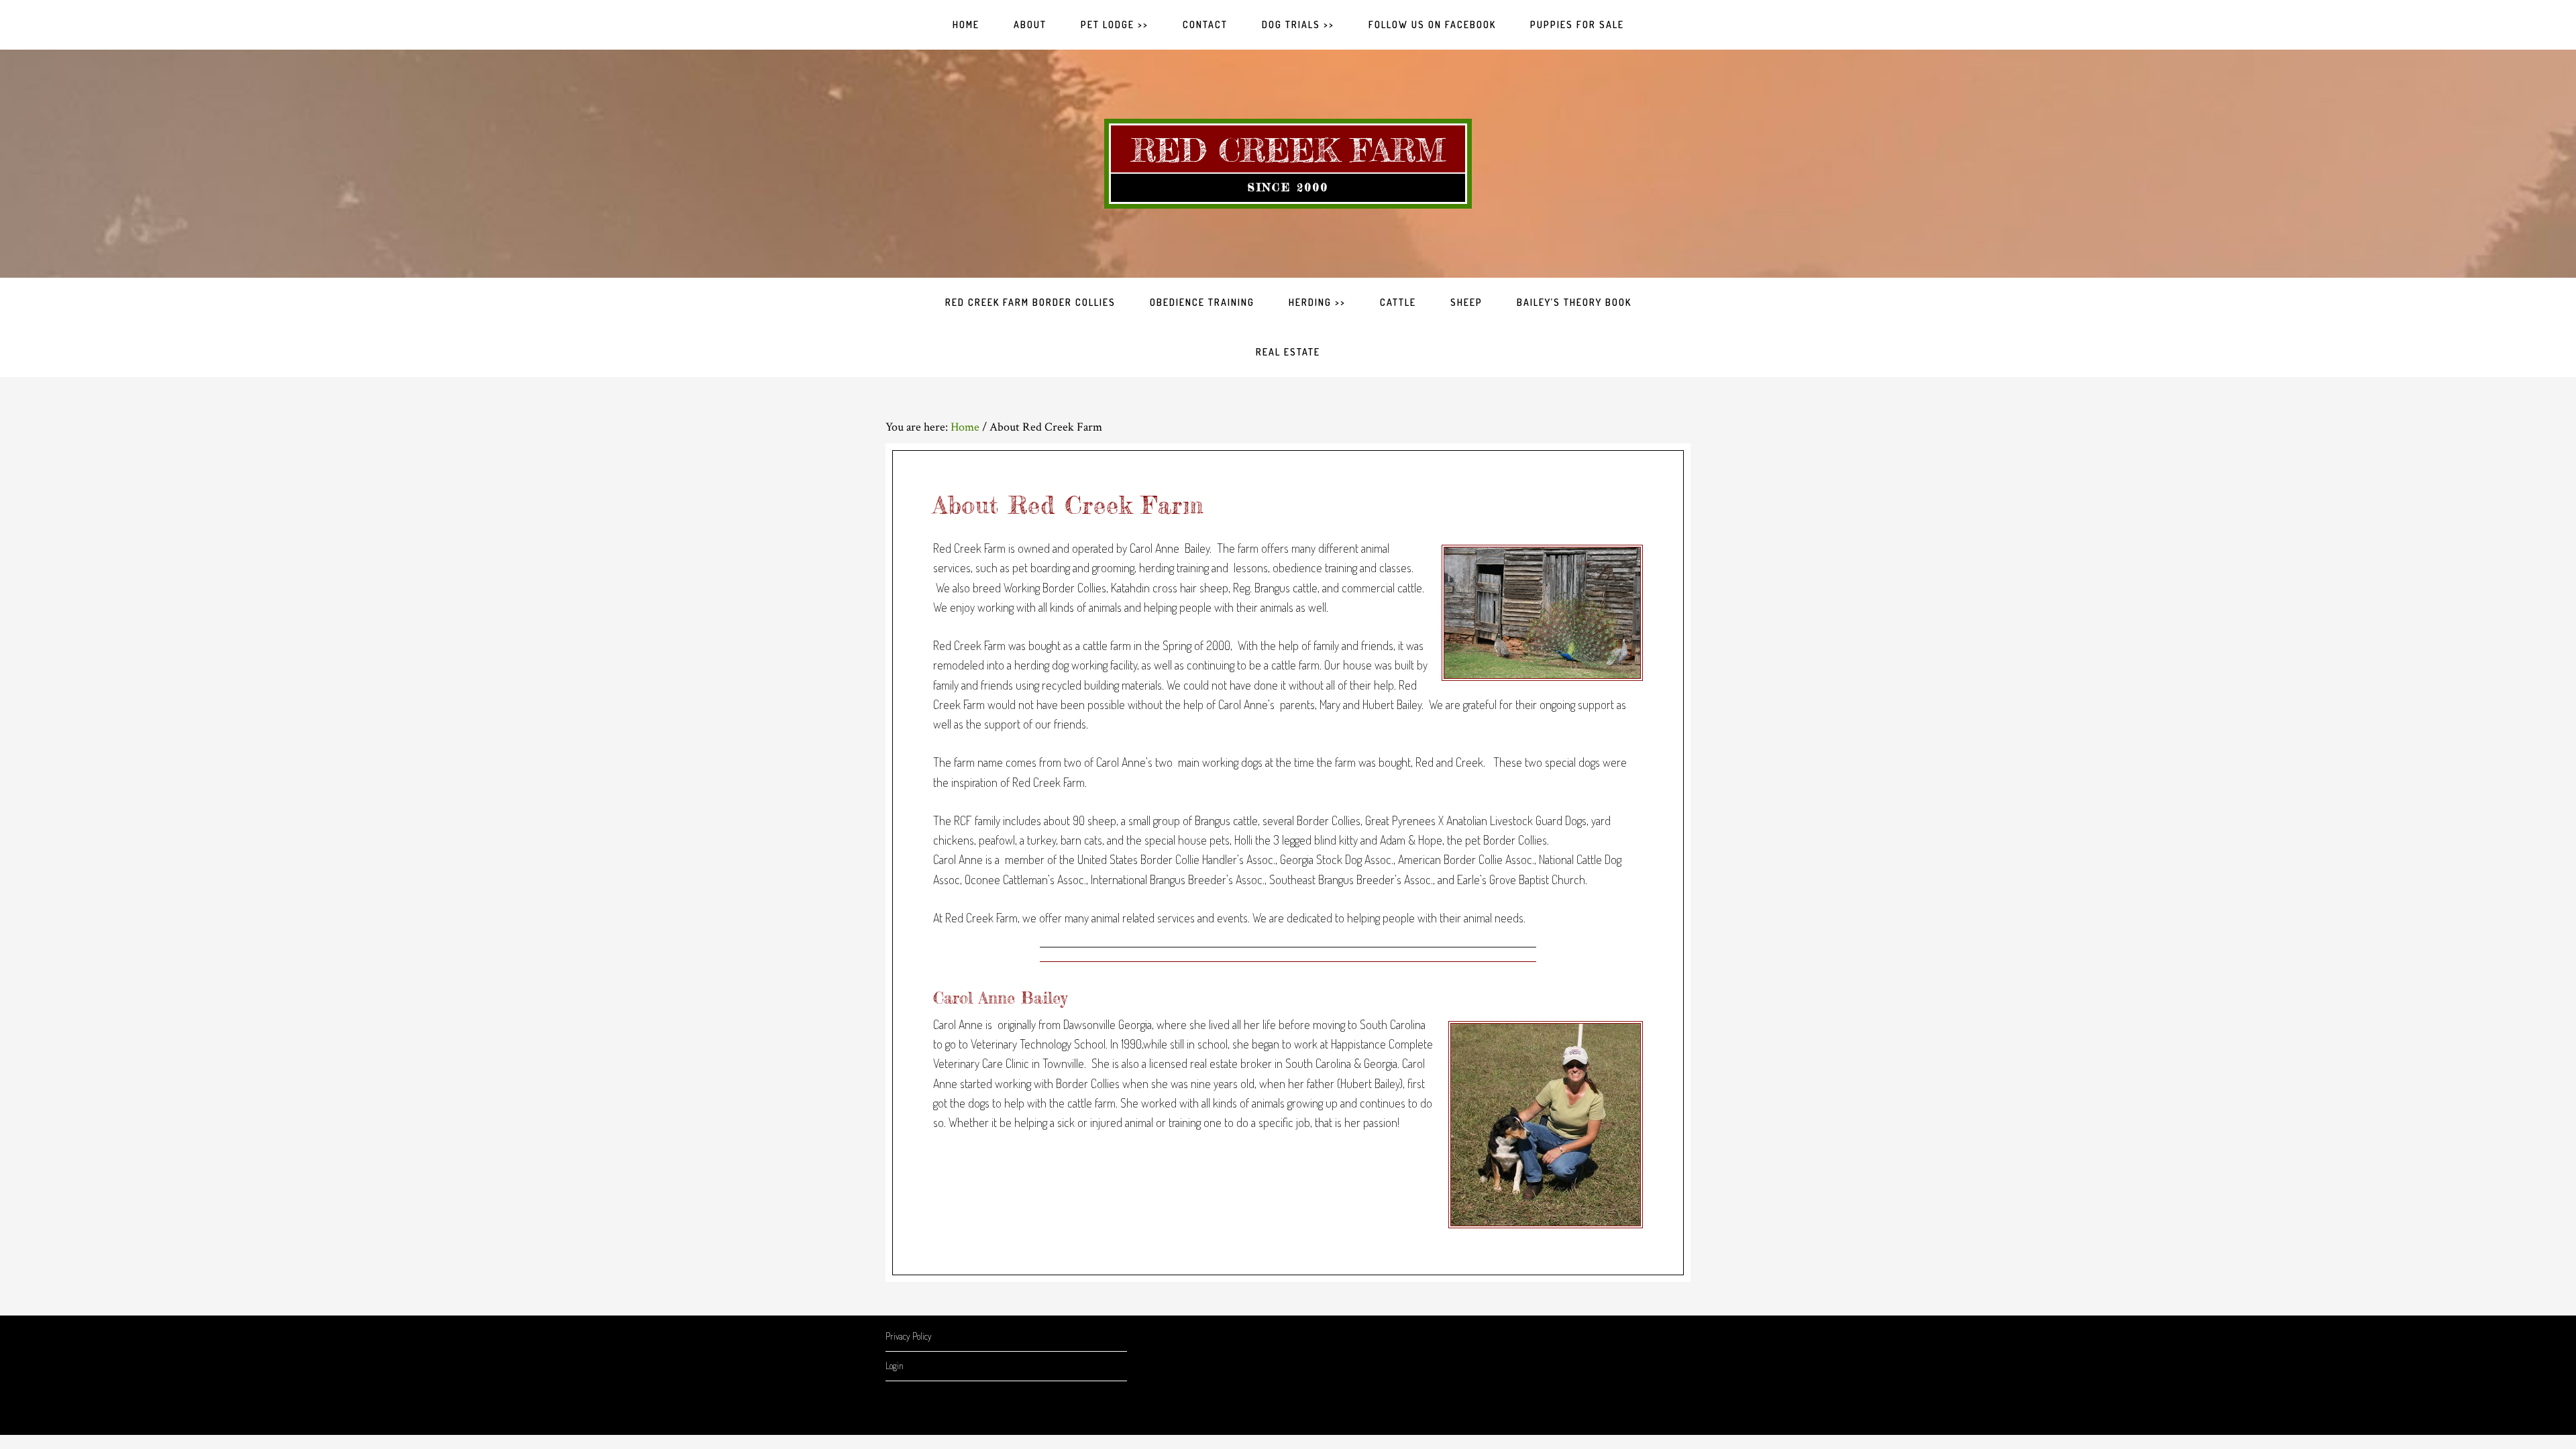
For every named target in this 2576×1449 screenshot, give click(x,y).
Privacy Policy (909, 1336)
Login (895, 1365)
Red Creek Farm (1288, 150)
